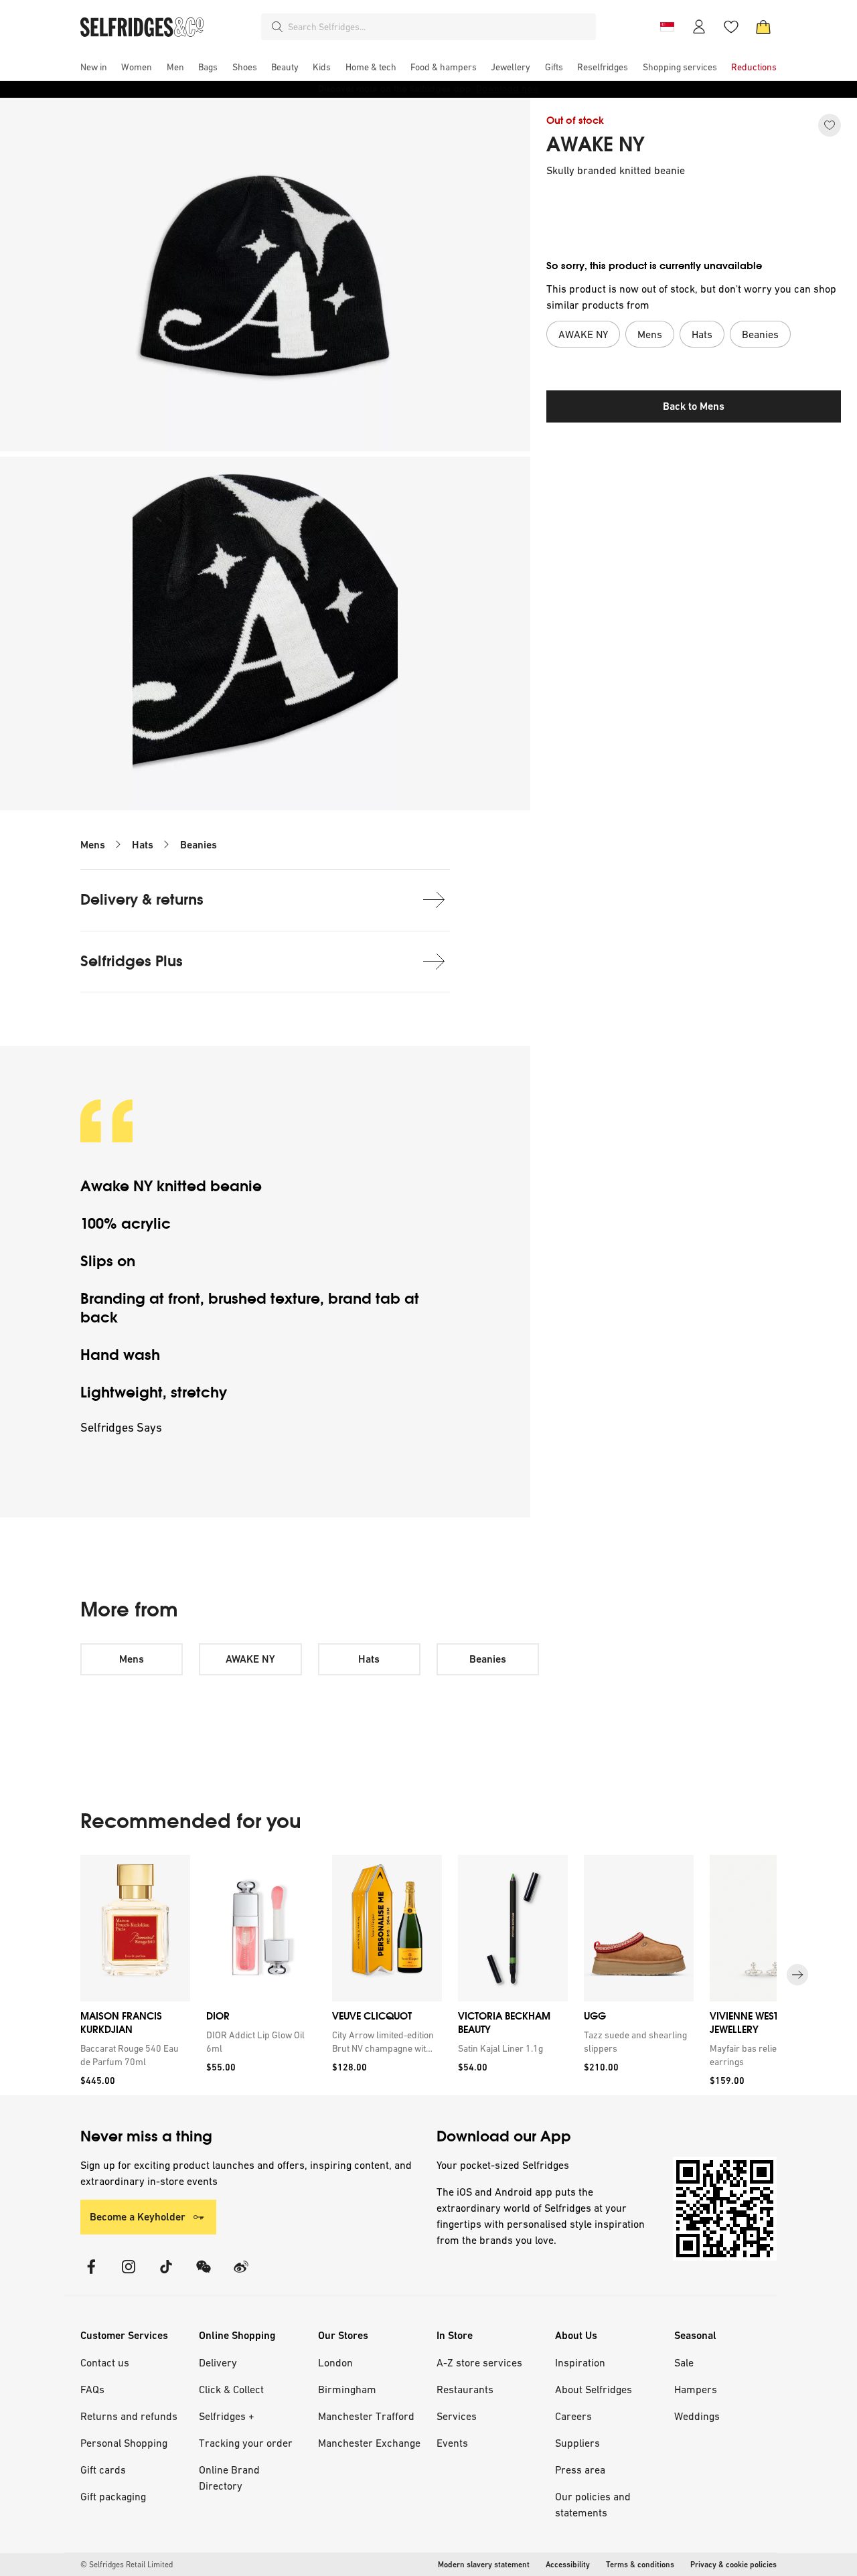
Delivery (218, 2362)
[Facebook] (91, 2275)
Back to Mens (694, 406)
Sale (684, 2362)
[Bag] (763, 27)
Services (457, 2416)
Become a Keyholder (138, 2217)
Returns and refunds (129, 2416)
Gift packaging (113, 2496)
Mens (93, 845)
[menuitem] (94, 67)
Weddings (697, 2416)
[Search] (277, 27)
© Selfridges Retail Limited (127, 2565)
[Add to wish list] (830, 125)
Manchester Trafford (366, 2416)
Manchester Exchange (369, 2443)
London (335, 2362)
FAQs (92, 2389)
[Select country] (667, 27)
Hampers (696, 2389)
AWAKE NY (596, 145)
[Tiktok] (166, 2275)
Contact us (105, 2362)
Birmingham (347, 2389)
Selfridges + (227, 2416)
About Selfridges (594, 2389)
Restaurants (465, 2389)
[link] (133, 2055)
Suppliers (577, 2443)
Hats (143, 845)
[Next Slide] (797, 1975)
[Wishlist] (731, 27)
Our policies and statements (593, 2504)
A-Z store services (479, 2362)
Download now (508, 89)
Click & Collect (231, 2389)
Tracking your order (246, 2443)
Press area (580, 2470)
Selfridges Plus (132, 961)
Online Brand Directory (229, 2478)
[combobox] (439, 27)
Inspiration (580, 2362)
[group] (428, 1975)
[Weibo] (241, 2275)
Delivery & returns (142, 900)
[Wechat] (204, 2275)
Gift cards (103, 2470)
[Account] (699, 27)
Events (452, 2443)
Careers (573, 2416)
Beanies (199, 845)
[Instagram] (129, 2275)
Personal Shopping (124, 2443)
